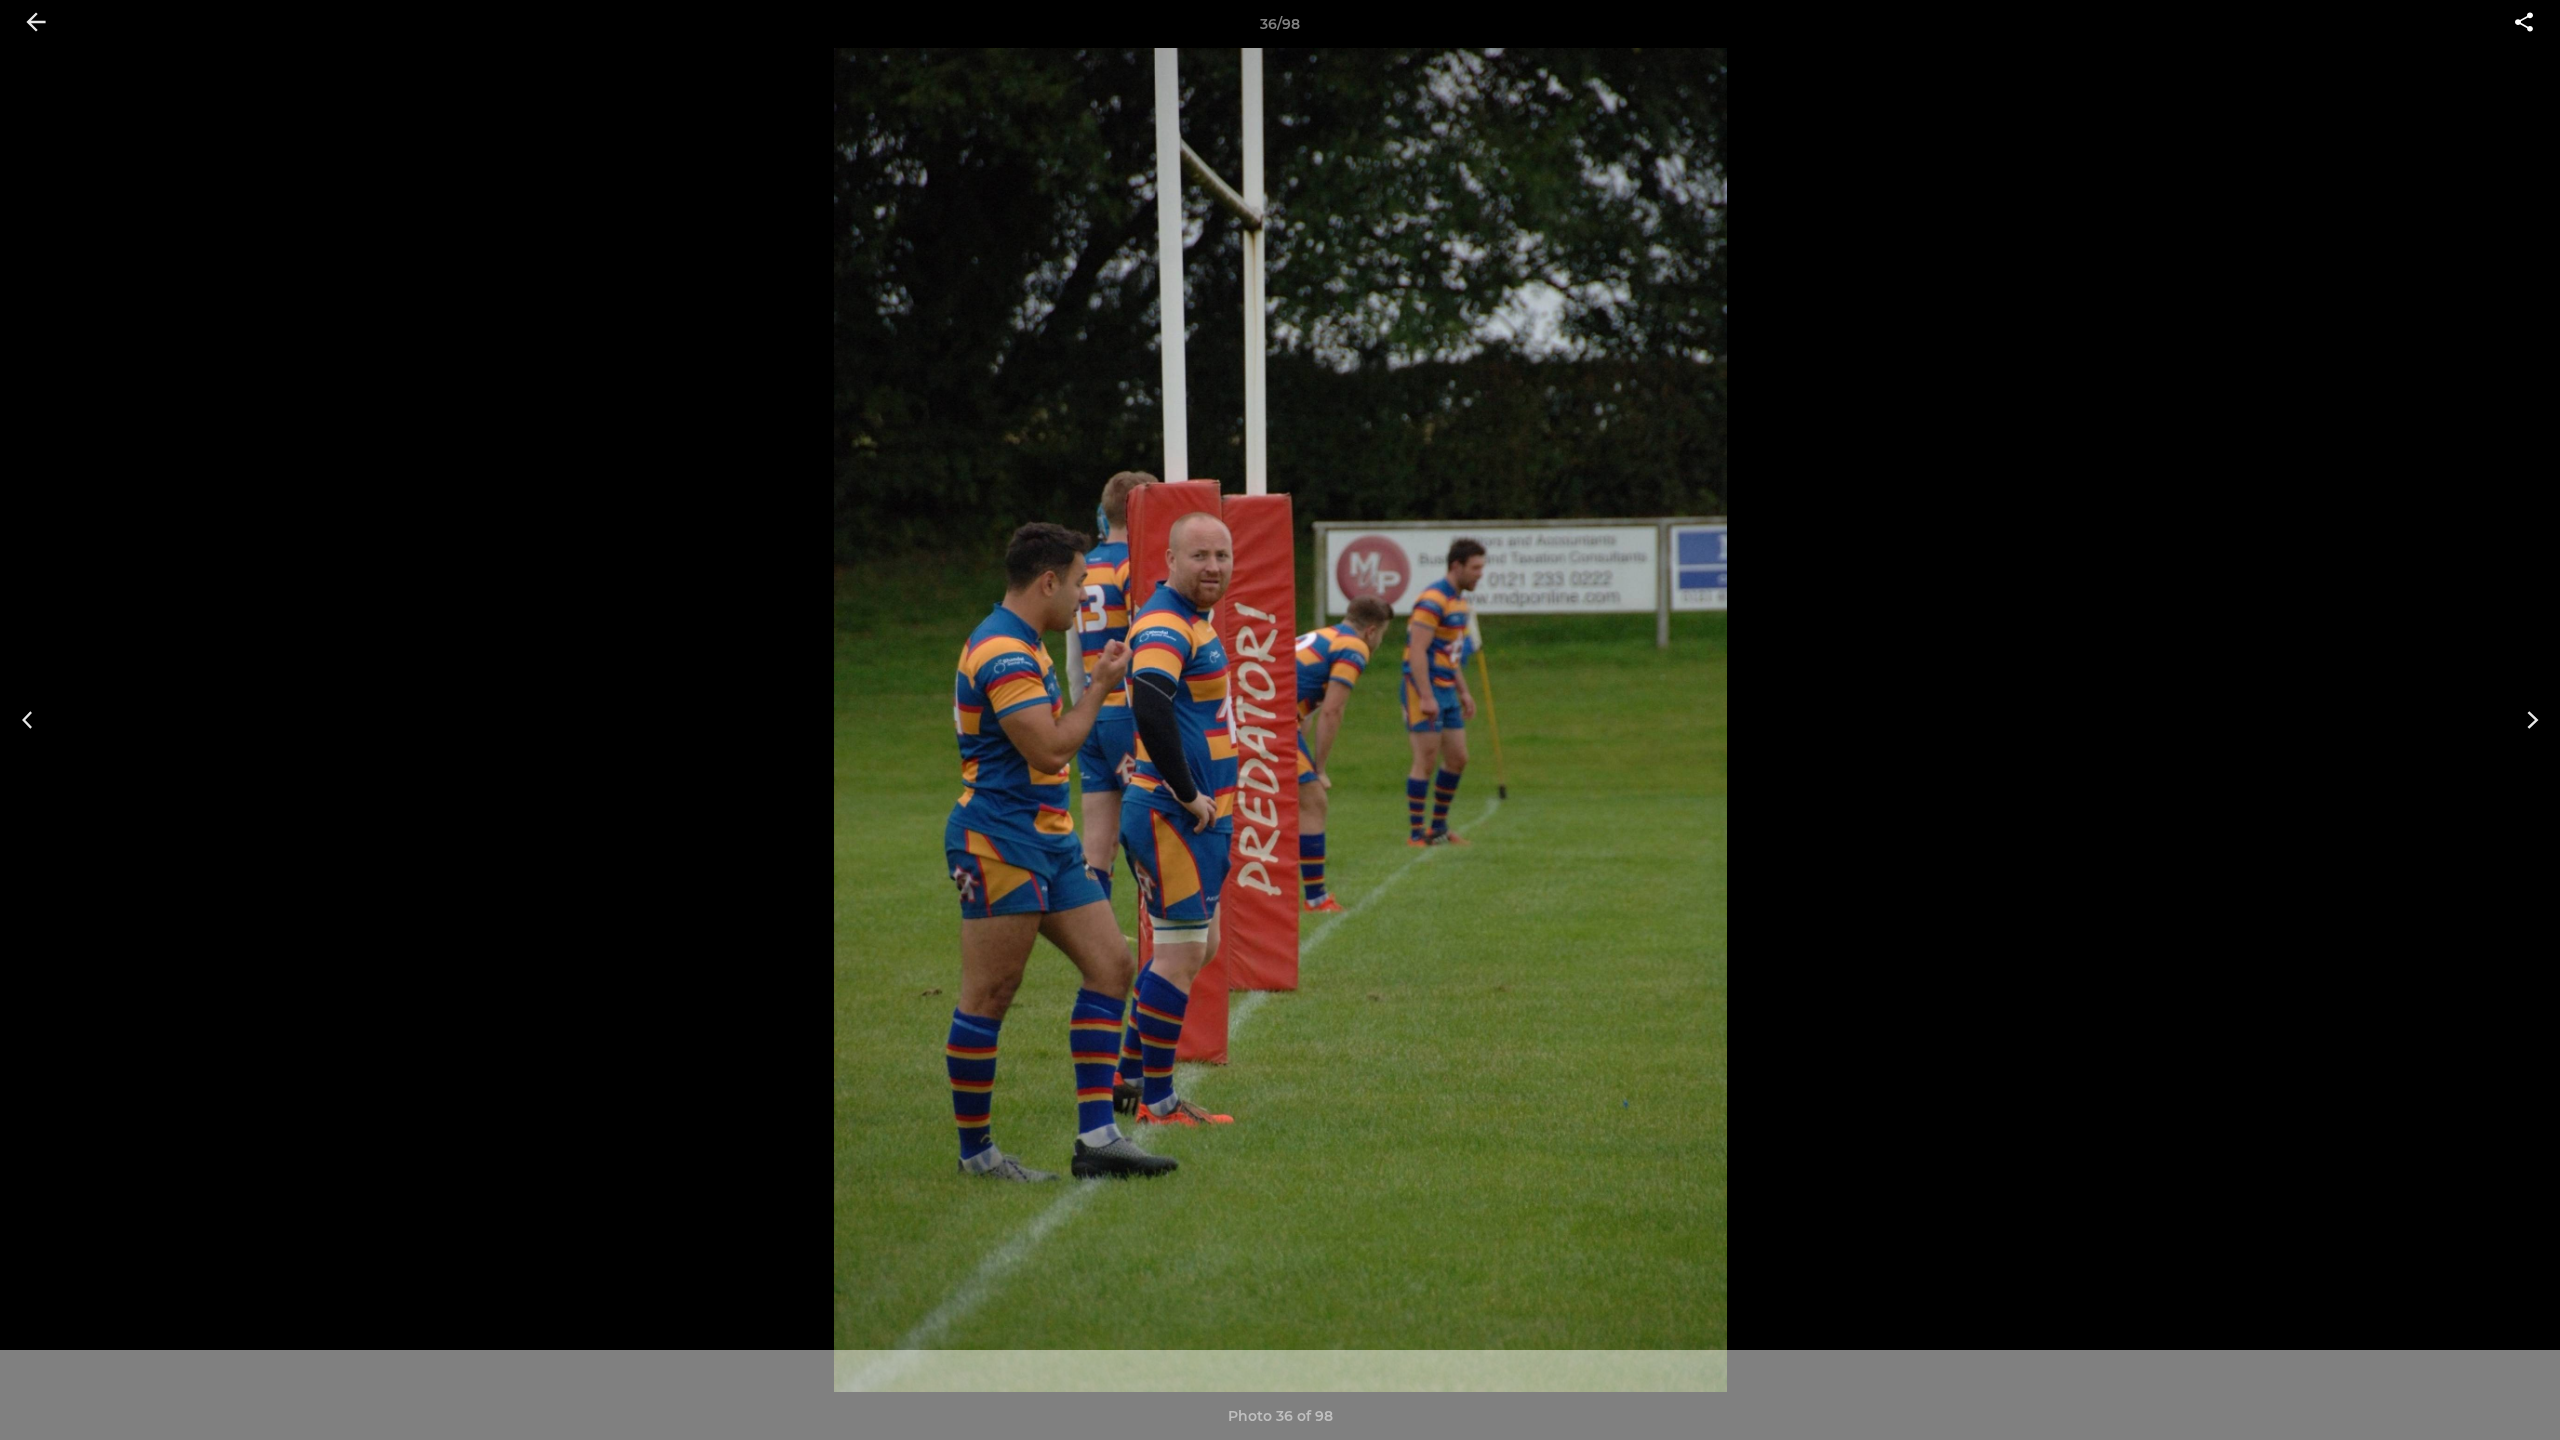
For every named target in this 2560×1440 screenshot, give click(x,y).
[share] (2524, 24)
